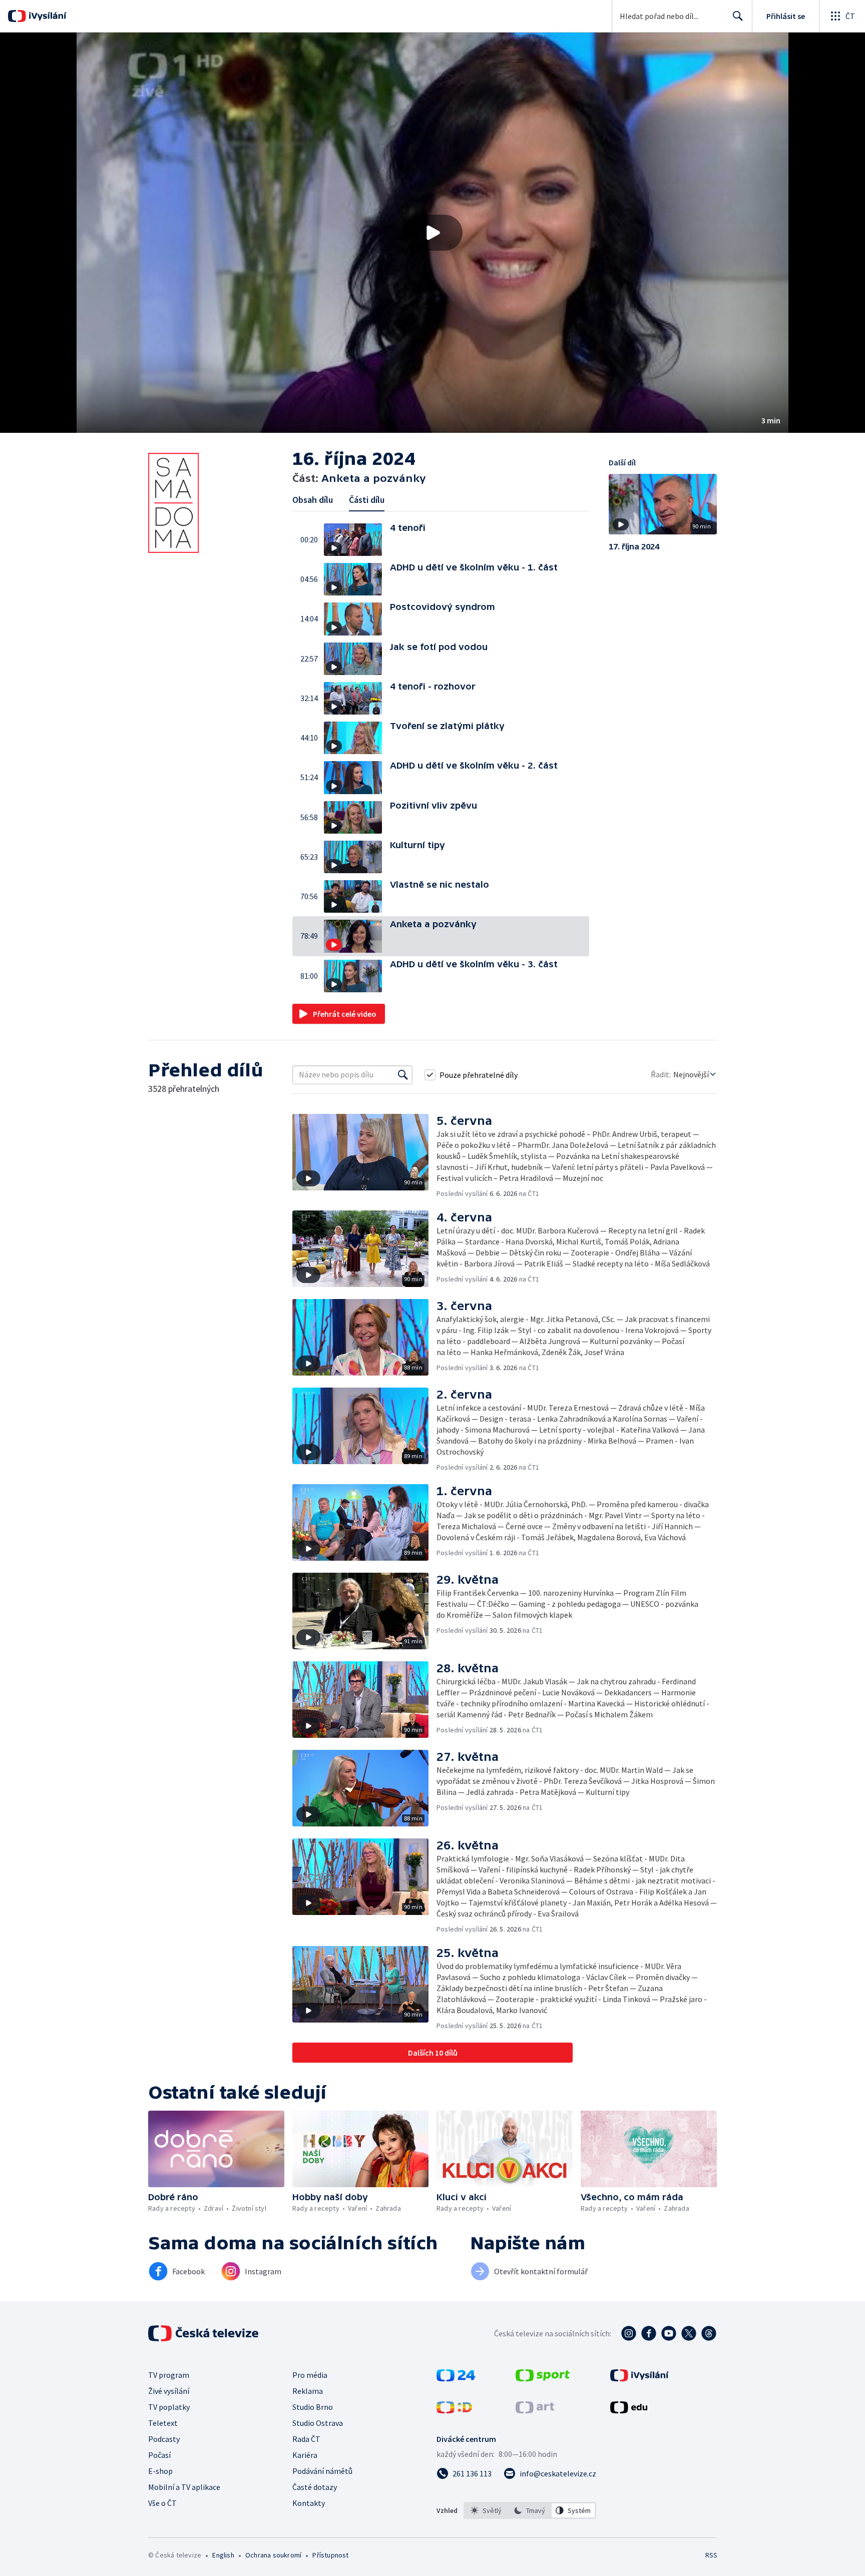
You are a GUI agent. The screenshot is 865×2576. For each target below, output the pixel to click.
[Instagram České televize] (629, 2333)
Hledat (738, 16)
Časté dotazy (315, 2487)
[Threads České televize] (709, 2333)
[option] (486, 2510)
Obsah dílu (313, 500)
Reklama (308, 2391)
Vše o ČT (162, 2503)
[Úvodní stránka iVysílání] (46, 16)
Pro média (310, 2375)
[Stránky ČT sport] (543, 2378)
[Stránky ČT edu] (629, 2410)
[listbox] (530, 2510)
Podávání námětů (322, 2471)
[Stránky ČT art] (535, 2410)
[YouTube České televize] (669, 2333)
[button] (432, 233)
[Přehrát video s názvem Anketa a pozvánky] (432, 233)
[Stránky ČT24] (456, 2378)
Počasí (159, 2455)
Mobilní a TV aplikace (184, 2487)
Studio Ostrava (318, 2423)
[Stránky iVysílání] (639, 2378)
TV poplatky (169, 2407)
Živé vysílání (169, 2391)
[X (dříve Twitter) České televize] (689, 2333)
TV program (169, 2375)
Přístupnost (330, 2555)
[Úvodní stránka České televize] (204, 2333)
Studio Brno (313, 2407)
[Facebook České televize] (649, 2333)
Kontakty (309, 2503)
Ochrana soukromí (273, 2555)
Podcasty (164, 2439)
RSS (711, 2555)
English (223, 2555)
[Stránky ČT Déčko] (454, 2410)
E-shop (160, 2471)
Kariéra (305, 2455)
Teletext (163, 2423)
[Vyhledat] (403, 1075)
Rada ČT (306, 2439)
